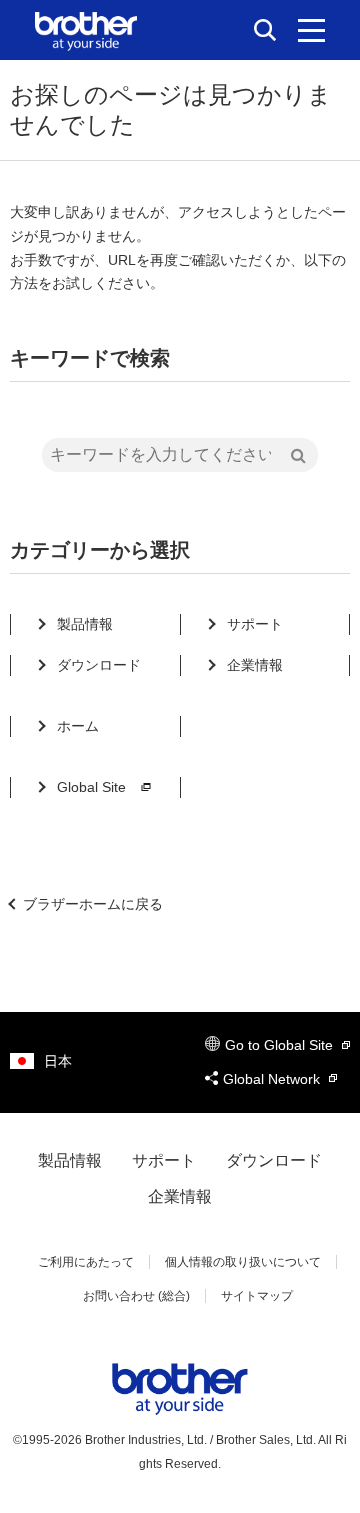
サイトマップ (257, 1296)
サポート (255, 624)
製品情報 (85, 624)
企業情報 (255, 665)
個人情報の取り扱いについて (243, 1262)
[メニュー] (311, 30)
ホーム (78, 726)
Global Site (91, 787)
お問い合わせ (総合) (136, 1296)
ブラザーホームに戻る (93, 904)
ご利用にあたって (86, 1262)
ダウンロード (99, 665)
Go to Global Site (281, 1045)
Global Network (273, 1079)
